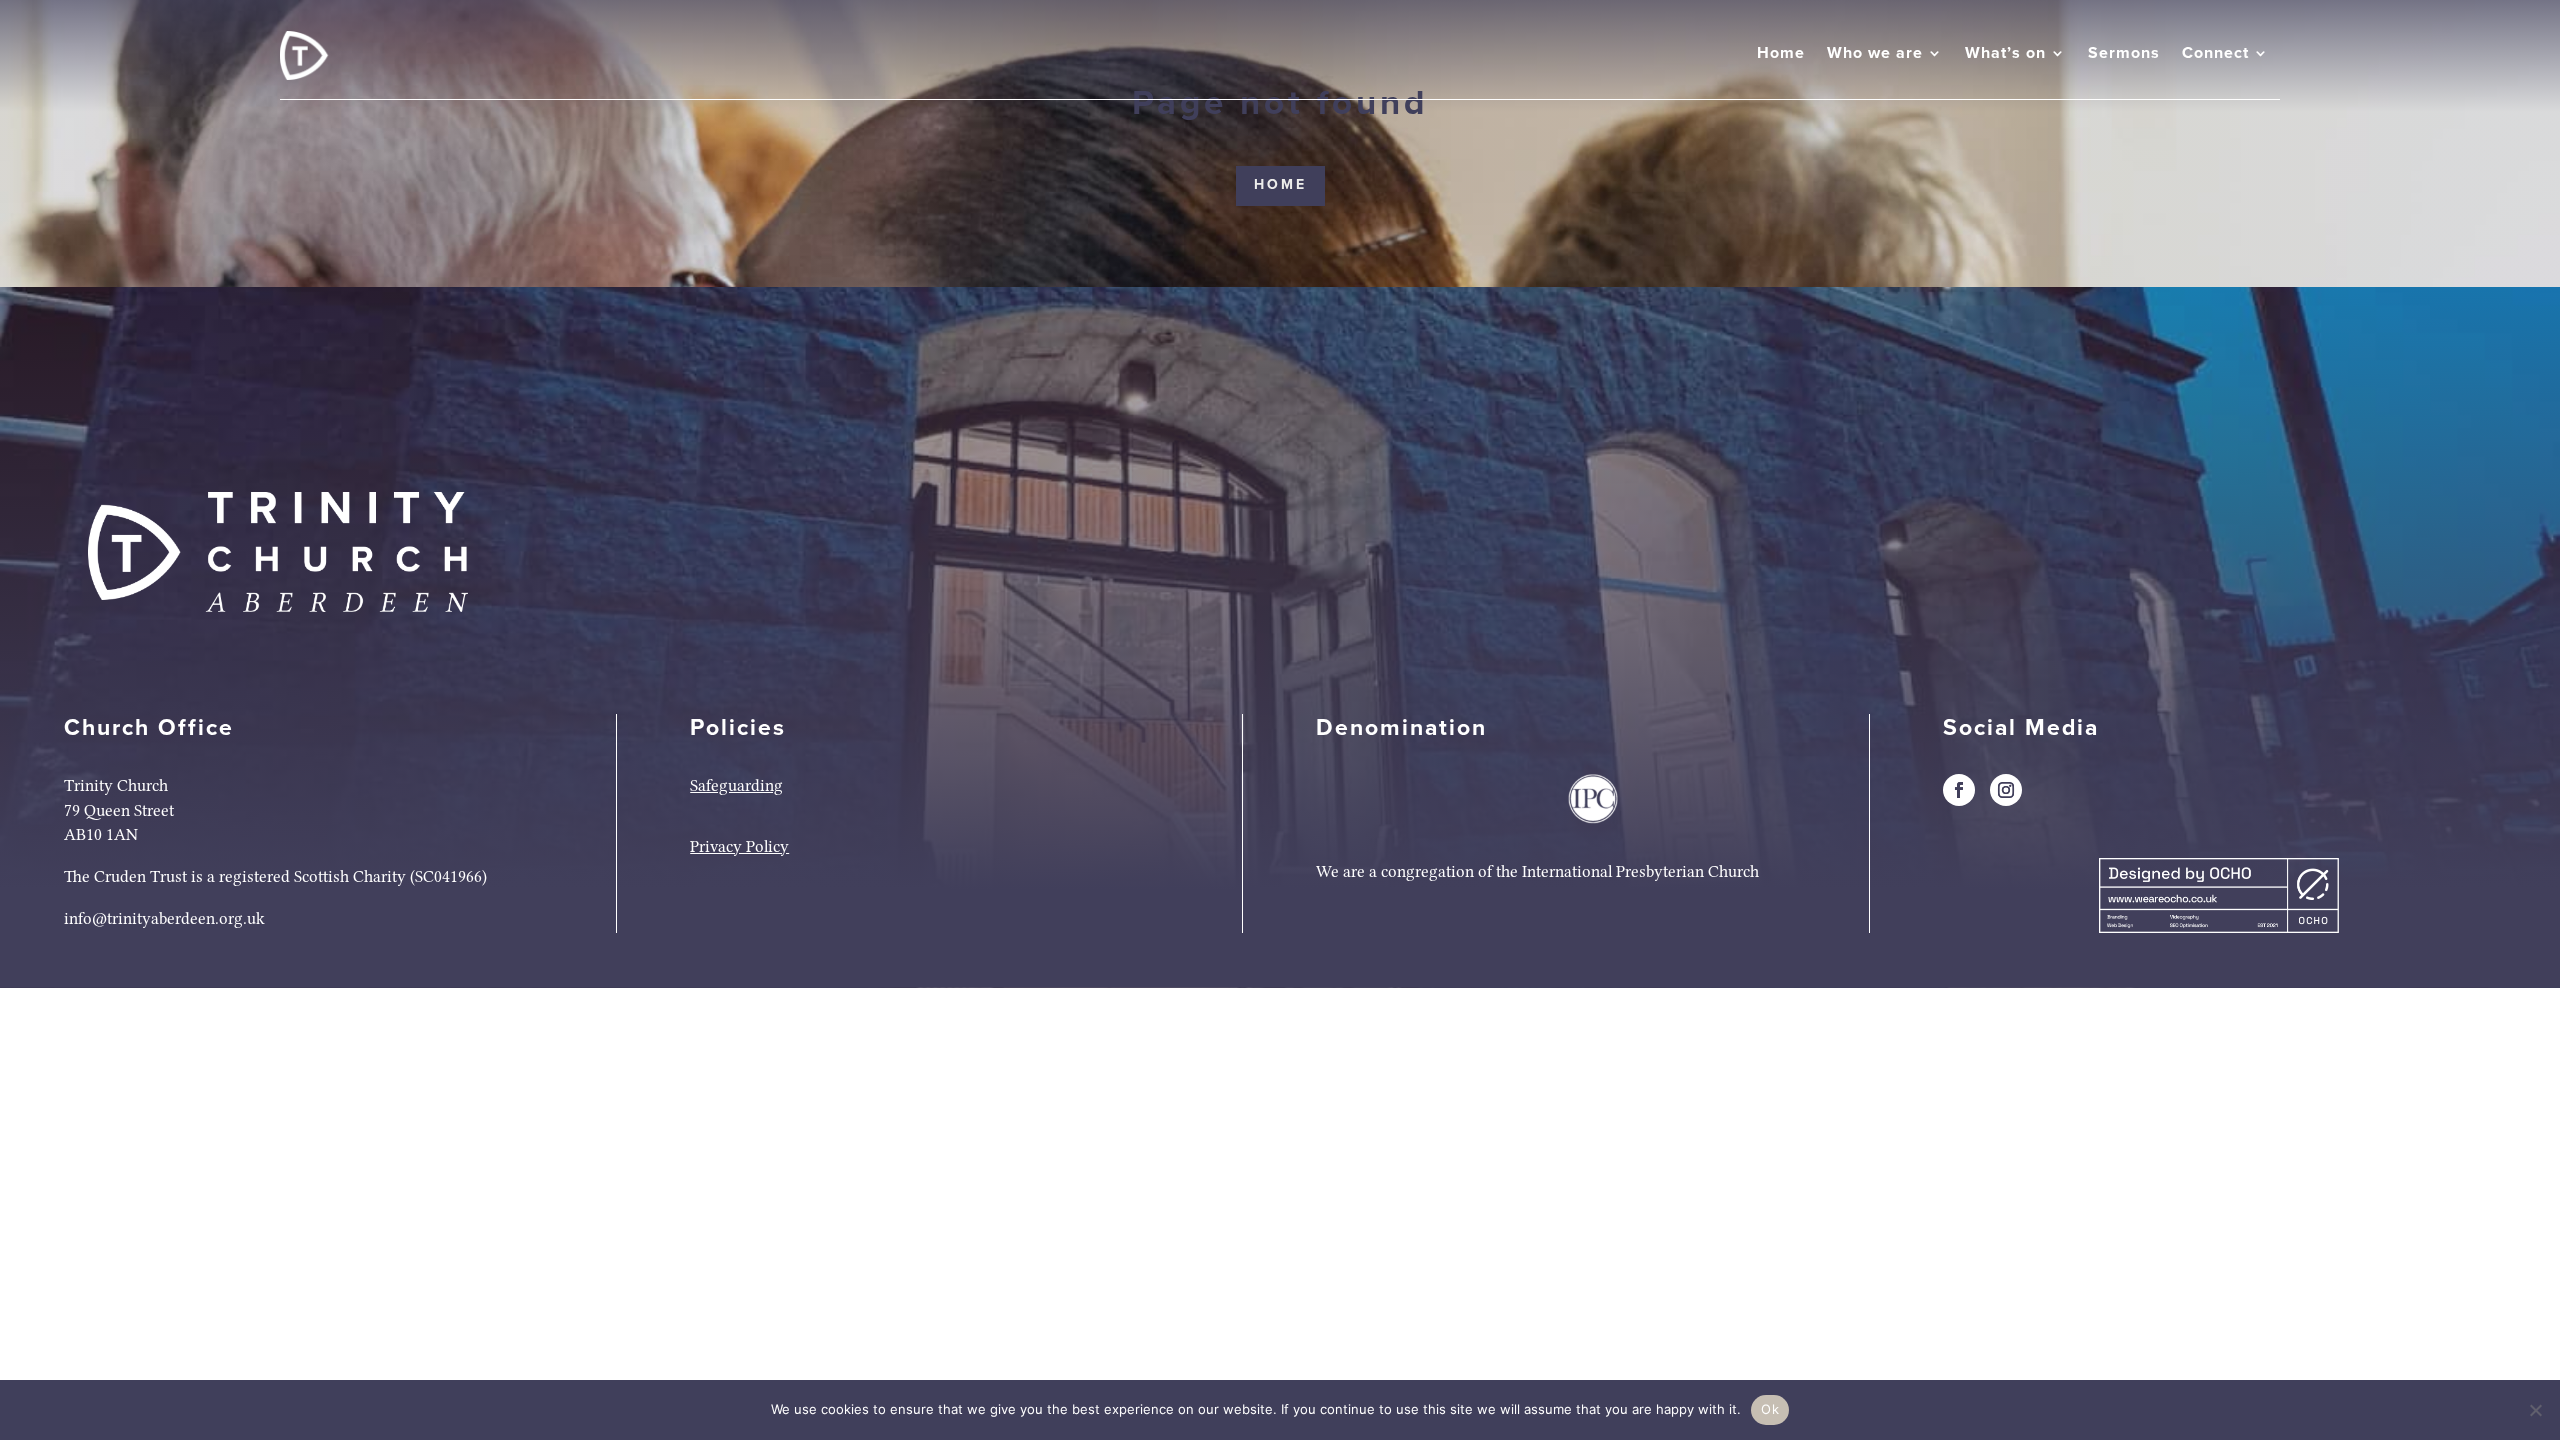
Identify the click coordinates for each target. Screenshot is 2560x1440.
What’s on (2005, 53)
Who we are (1875, 53)
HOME (1280, 185)
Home (1781, 53)
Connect (2215, 53)
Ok (1770, 1409)
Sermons (2124, 53)
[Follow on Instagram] (2006, 790)
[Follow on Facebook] (1959, 790)
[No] (2535, 1410)
